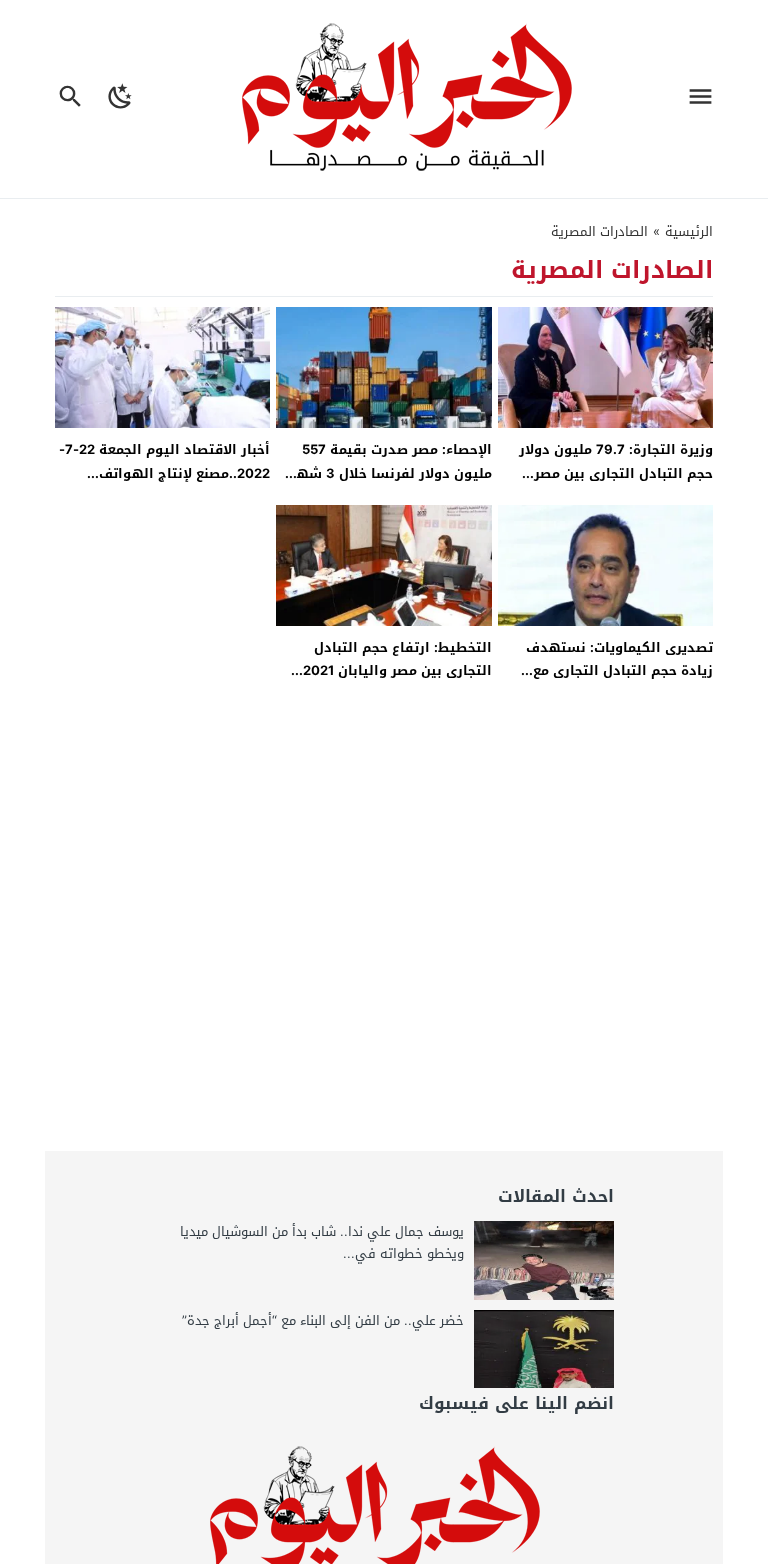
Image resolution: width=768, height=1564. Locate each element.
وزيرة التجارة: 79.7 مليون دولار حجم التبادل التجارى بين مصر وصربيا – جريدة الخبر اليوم (616, 473)
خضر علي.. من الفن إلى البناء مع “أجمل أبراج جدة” (323, 1320)
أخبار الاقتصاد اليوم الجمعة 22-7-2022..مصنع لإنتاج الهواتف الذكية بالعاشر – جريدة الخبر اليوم (162, 473)
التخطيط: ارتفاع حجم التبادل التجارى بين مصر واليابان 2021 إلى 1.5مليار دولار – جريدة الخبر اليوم (395, 682)
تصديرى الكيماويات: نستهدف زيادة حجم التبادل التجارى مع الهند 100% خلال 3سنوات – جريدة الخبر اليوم (606, 682)
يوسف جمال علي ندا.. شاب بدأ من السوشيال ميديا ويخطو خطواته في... (322, 1242)
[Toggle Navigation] (705, 99)
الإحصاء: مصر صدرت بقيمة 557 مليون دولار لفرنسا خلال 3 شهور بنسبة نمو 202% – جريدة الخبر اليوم (387, 484)
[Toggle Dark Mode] (121, 99)
